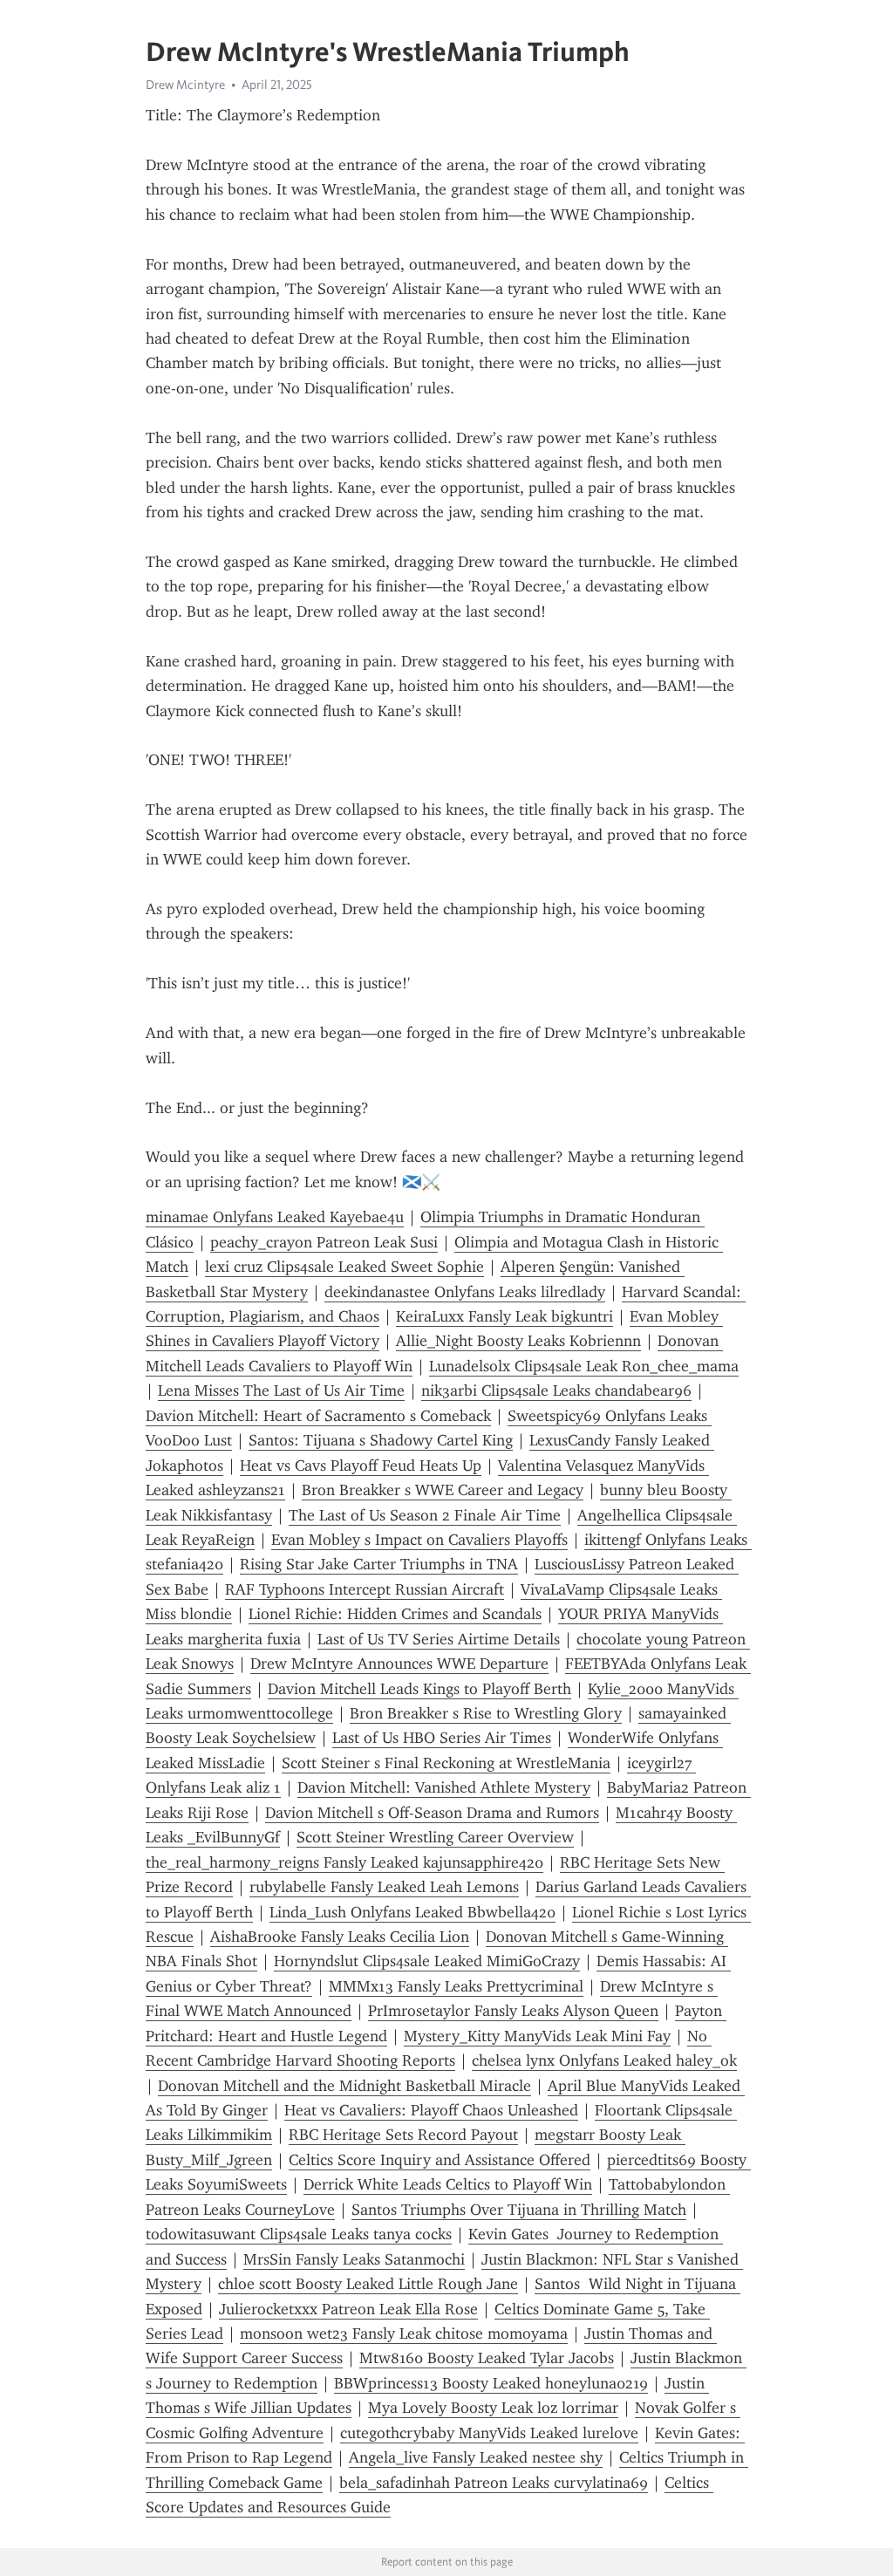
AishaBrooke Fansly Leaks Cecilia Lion (340, 1937)
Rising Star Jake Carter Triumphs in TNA (379, 1564)
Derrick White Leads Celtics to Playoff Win (448, 2184)
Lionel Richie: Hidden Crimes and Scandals (395, 1614)
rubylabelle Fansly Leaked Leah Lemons (384, 1887)
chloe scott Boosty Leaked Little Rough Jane (368, 2284)
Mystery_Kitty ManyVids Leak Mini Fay (537, 2036)
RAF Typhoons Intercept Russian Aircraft (365, 1589)
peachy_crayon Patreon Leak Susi (324, 1242)
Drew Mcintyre (185, 85)
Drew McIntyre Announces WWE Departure (399, 1664)
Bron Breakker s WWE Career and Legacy (443, 1490)
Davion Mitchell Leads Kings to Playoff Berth (419, 1689)
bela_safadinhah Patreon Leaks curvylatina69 (494, 2483)
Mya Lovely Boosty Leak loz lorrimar (493, 2408)
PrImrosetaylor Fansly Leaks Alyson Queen (513, 2011)
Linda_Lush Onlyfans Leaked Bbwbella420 (412, 1912)
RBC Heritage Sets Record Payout (403, 2135)
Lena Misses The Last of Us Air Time (281, 1390)
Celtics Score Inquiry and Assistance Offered (440, 2160)
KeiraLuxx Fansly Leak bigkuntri (504, 1316)
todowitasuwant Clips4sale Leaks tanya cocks (299, 2234)
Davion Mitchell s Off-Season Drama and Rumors (432, 1813)
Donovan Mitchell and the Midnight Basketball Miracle (344, 2086)
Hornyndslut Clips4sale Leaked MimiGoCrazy (427, 1961)
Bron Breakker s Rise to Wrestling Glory (486, 1713)
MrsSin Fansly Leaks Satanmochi (354, 2259)
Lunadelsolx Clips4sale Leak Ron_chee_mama (584, 1366)
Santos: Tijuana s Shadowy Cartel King (381, 1440)
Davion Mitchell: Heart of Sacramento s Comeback (318, 1416)
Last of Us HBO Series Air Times (442, 1738)
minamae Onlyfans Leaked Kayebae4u (275, 1217)
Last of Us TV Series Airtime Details (439, 1639)
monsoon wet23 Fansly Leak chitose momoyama (404, 2333)
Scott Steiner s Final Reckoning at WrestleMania (446, 1763)
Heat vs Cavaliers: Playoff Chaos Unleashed (431, 2110)
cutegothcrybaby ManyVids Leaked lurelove (489, 2433)
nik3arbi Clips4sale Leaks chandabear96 (556, 1390)
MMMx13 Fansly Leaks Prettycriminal (456, 1986)
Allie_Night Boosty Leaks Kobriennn (518, 1341)
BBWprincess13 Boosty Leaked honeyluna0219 (491, 2383)
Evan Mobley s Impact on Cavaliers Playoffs (419, 1540)
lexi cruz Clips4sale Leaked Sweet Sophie (344, 1267)
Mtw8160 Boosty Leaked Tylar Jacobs (487, 2358)
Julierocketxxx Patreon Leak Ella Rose (348, 2309)
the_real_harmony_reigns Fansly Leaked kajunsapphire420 (344, 1862)
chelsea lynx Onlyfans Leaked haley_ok (604, 2060)
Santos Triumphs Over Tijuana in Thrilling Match (519, 2210)
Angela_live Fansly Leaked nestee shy (476, 2457)
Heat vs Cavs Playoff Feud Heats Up (361, 1466)
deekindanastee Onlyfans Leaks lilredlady (465, 1292)
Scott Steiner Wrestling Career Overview (435, 1837)
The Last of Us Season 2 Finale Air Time (425, 1515)
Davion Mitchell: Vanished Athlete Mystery (444, 1787)
